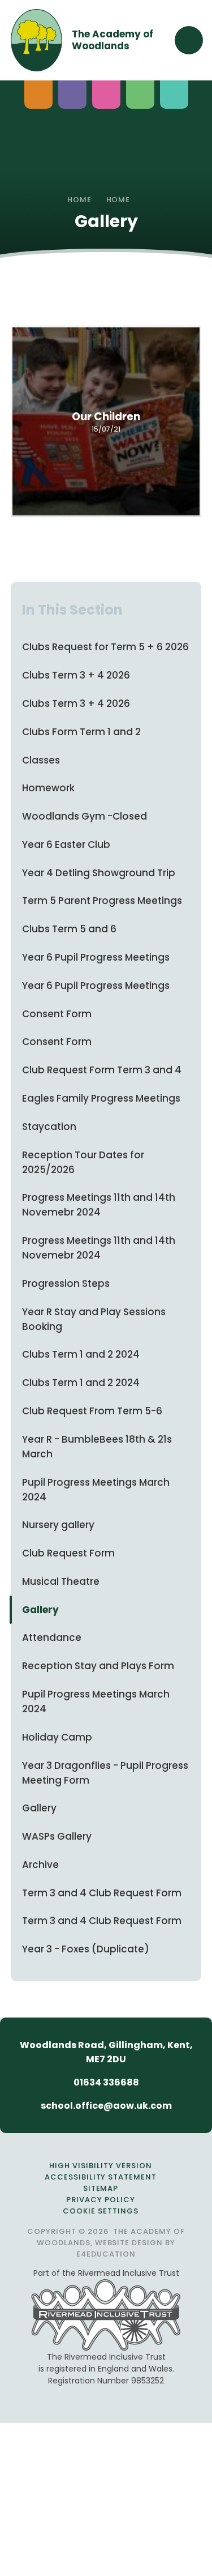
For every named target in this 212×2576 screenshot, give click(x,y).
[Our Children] (106, 421)
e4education (106, 2254)
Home (79, 200)
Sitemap (101, 2188)
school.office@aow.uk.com (106, 2106)
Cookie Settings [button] (101, 2211)
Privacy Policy (101, 2200)
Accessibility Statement (101, 2177)
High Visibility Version (100, 2166)
